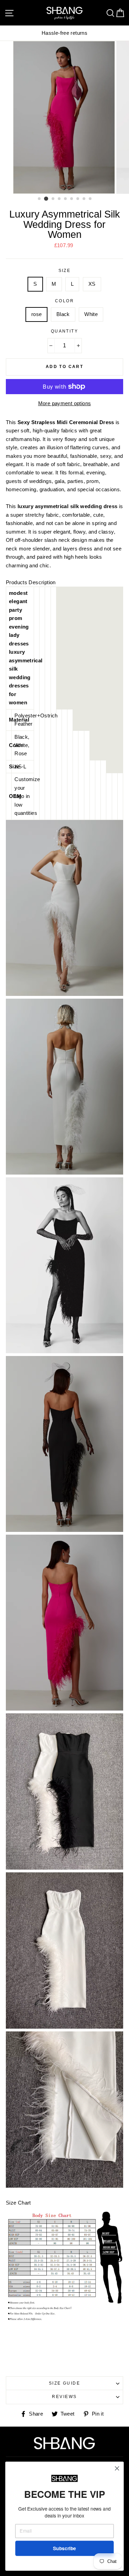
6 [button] (72, 199)
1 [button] (40, 199)
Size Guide (64, 2383)
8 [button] (84, 199)
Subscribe (64, 2548)
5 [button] (66, 199)
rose (37, 314)
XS (92, 284)
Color (64, 301)
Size (65, 271)
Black (63, 314)
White (91, 314)
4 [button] (60, 199)
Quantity (65, 331)
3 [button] (53, 199)
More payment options (65, 403)
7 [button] (78, 199)
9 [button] (90, 199)
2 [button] (46, 199)
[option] (65, 117)
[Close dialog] (117, 2468)
